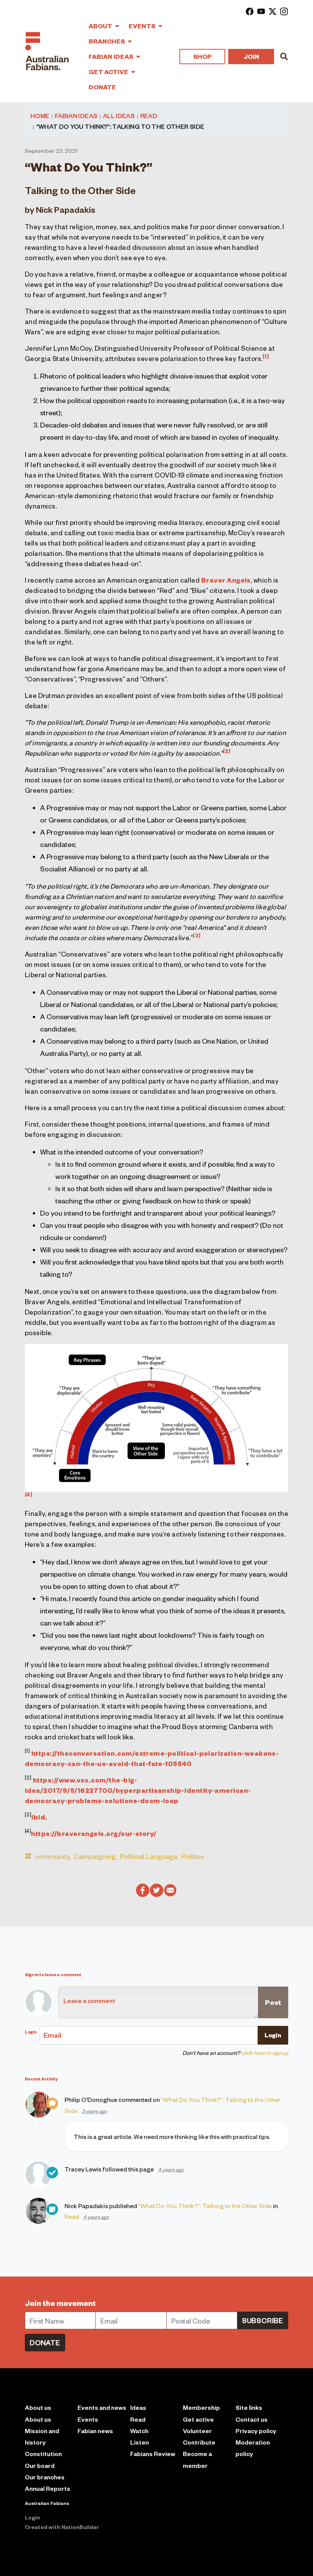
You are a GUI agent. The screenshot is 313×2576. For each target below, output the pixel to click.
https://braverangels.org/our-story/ (94, 1833)
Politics (193, 1856)
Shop (202, 56)
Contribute (199, 2442)
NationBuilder (80, 2527)
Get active (198, 2419)
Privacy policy (256, 2431)
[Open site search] (284, 57)
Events (143, 26)
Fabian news (95, 2431)
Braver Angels (226, 580)
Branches (107, 41)
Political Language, (149, 1856)
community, (53, 1856)
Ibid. (39, 1817)
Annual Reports (48, 2488)
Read (149, 115)
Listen (140, 2442)
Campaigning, (95, 1856)
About (101, 26)
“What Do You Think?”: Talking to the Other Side (205, 2205)
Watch (139, 2431)
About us (38, 2419)
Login (32, 2517)
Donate (102, 87)
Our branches (45, 2477)
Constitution (43, 2454)
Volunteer (197, 2431)
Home (40, 115)
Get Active (109, 72)
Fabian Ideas (111, 56)
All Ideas (119, 115)
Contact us (252, 2419)
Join (251, 56)
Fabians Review (153, 2454)
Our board (40, 2465)
